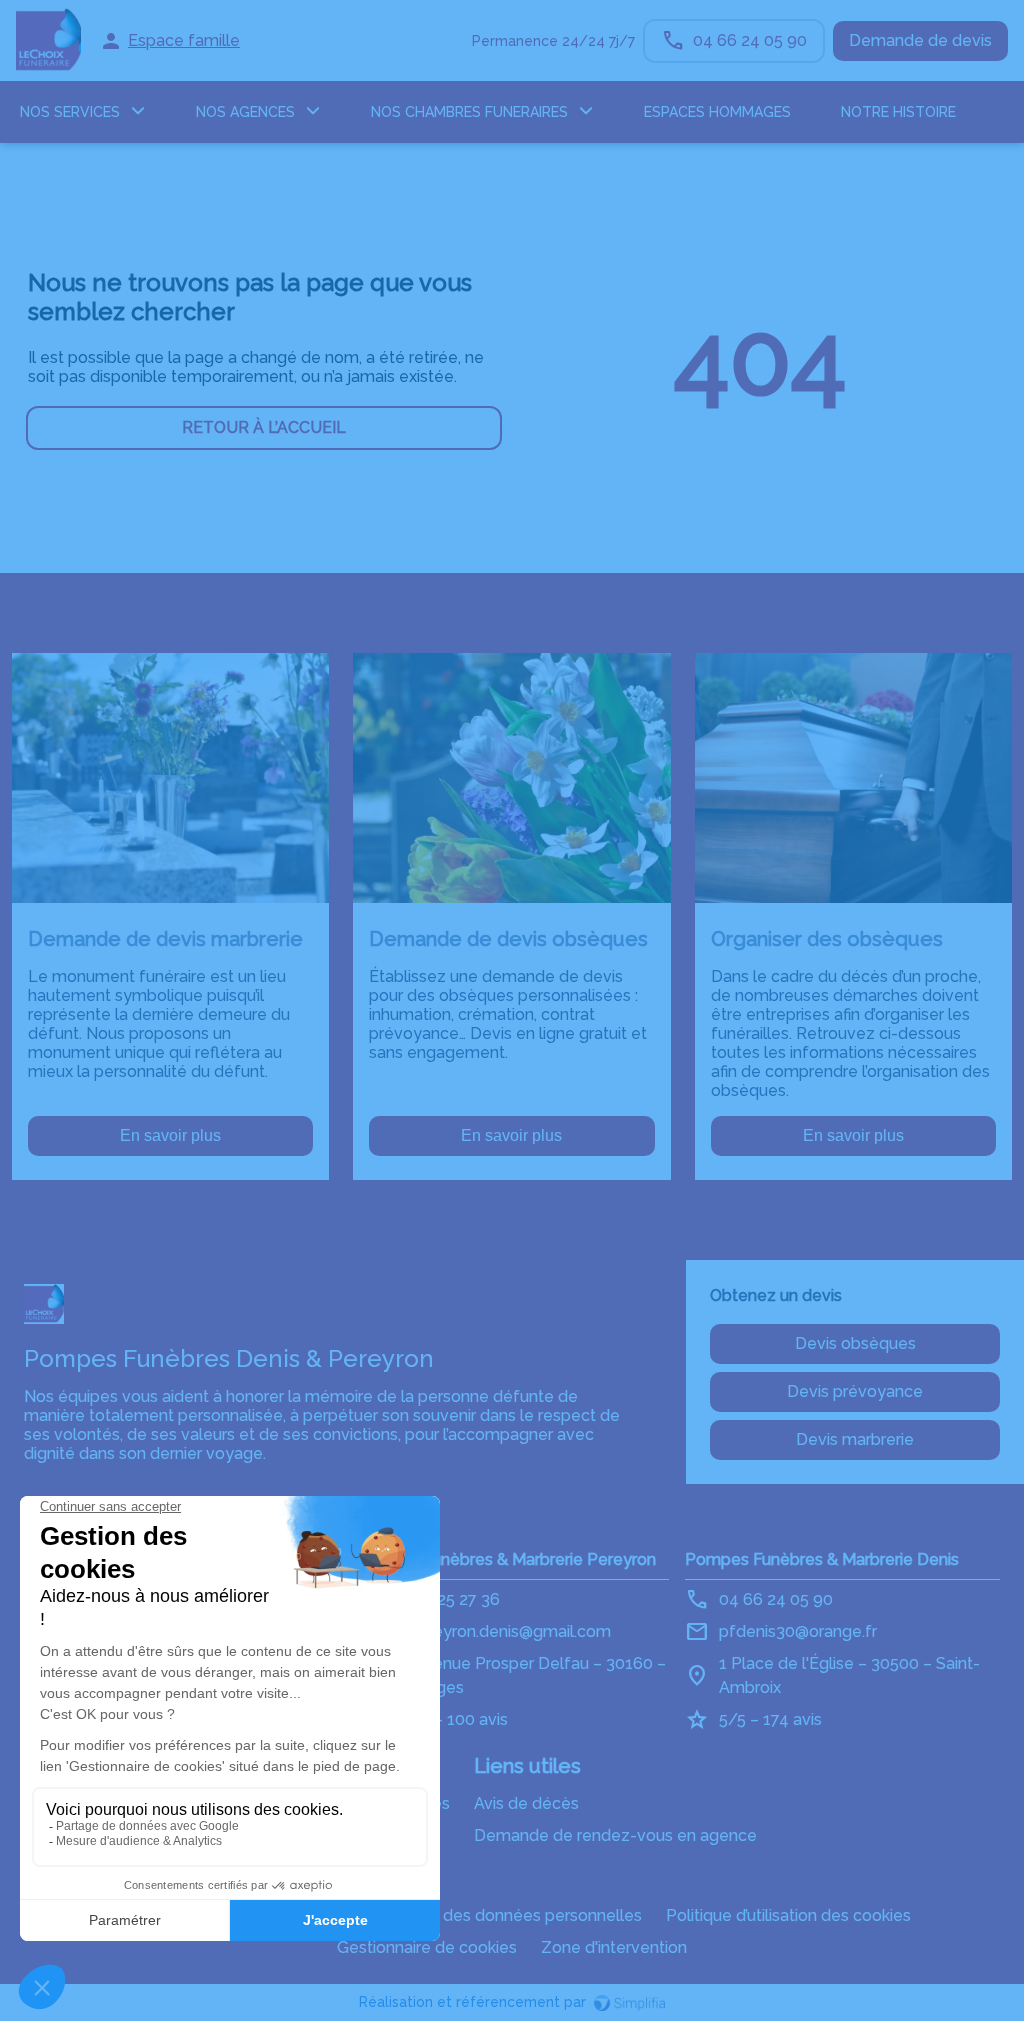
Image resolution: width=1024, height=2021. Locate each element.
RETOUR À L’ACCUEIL (264, 427)
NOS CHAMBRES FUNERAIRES (469, 112)
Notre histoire (898, 112)
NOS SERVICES (70, 112)
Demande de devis (920, 40)
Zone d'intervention (614, 1947)
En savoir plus (170, 1135)
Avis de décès (526, 1803)
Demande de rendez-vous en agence (615, 1835)
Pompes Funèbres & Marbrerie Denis (822, 1559)
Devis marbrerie (855, 1439)
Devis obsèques (855, 1343)
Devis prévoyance (855, 1391)
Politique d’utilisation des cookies (788, 1915)
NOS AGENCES (245, 112)
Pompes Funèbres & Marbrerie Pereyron (505, 1559)
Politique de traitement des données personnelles (454, 1915)
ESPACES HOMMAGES (717, 112)
